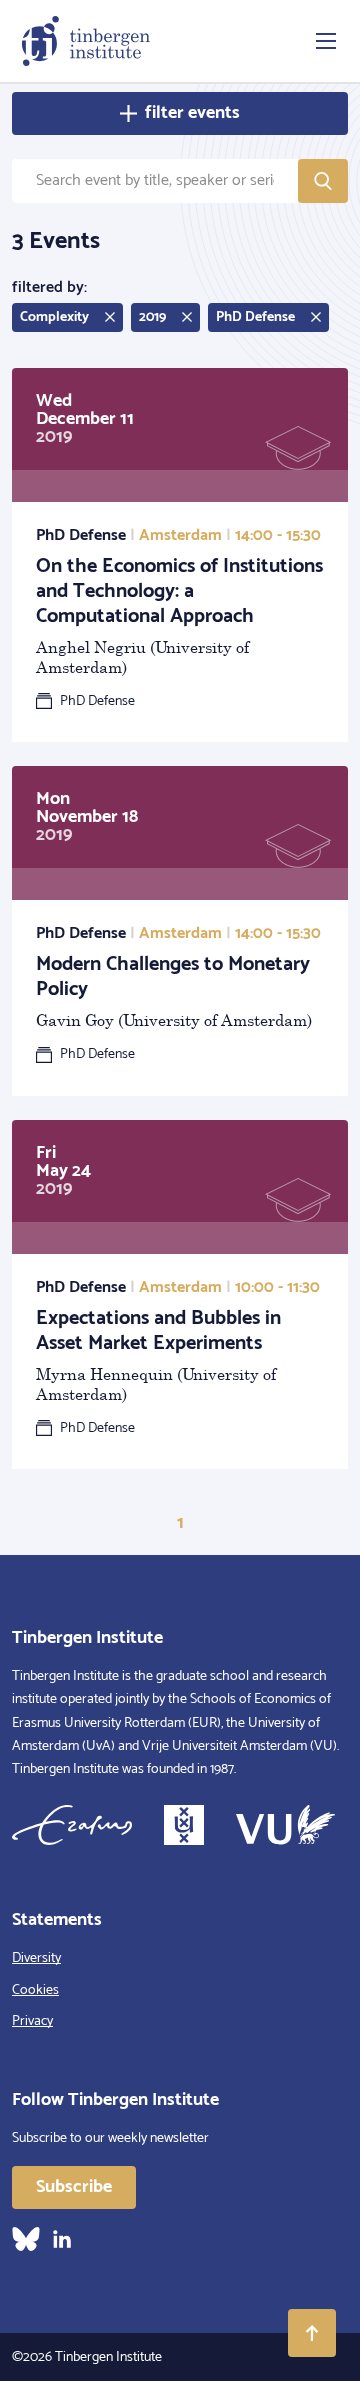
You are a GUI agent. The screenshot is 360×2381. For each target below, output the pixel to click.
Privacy (32, 2021)
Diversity (36, 1958)
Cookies (35, 1990)
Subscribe (74, 2187)
